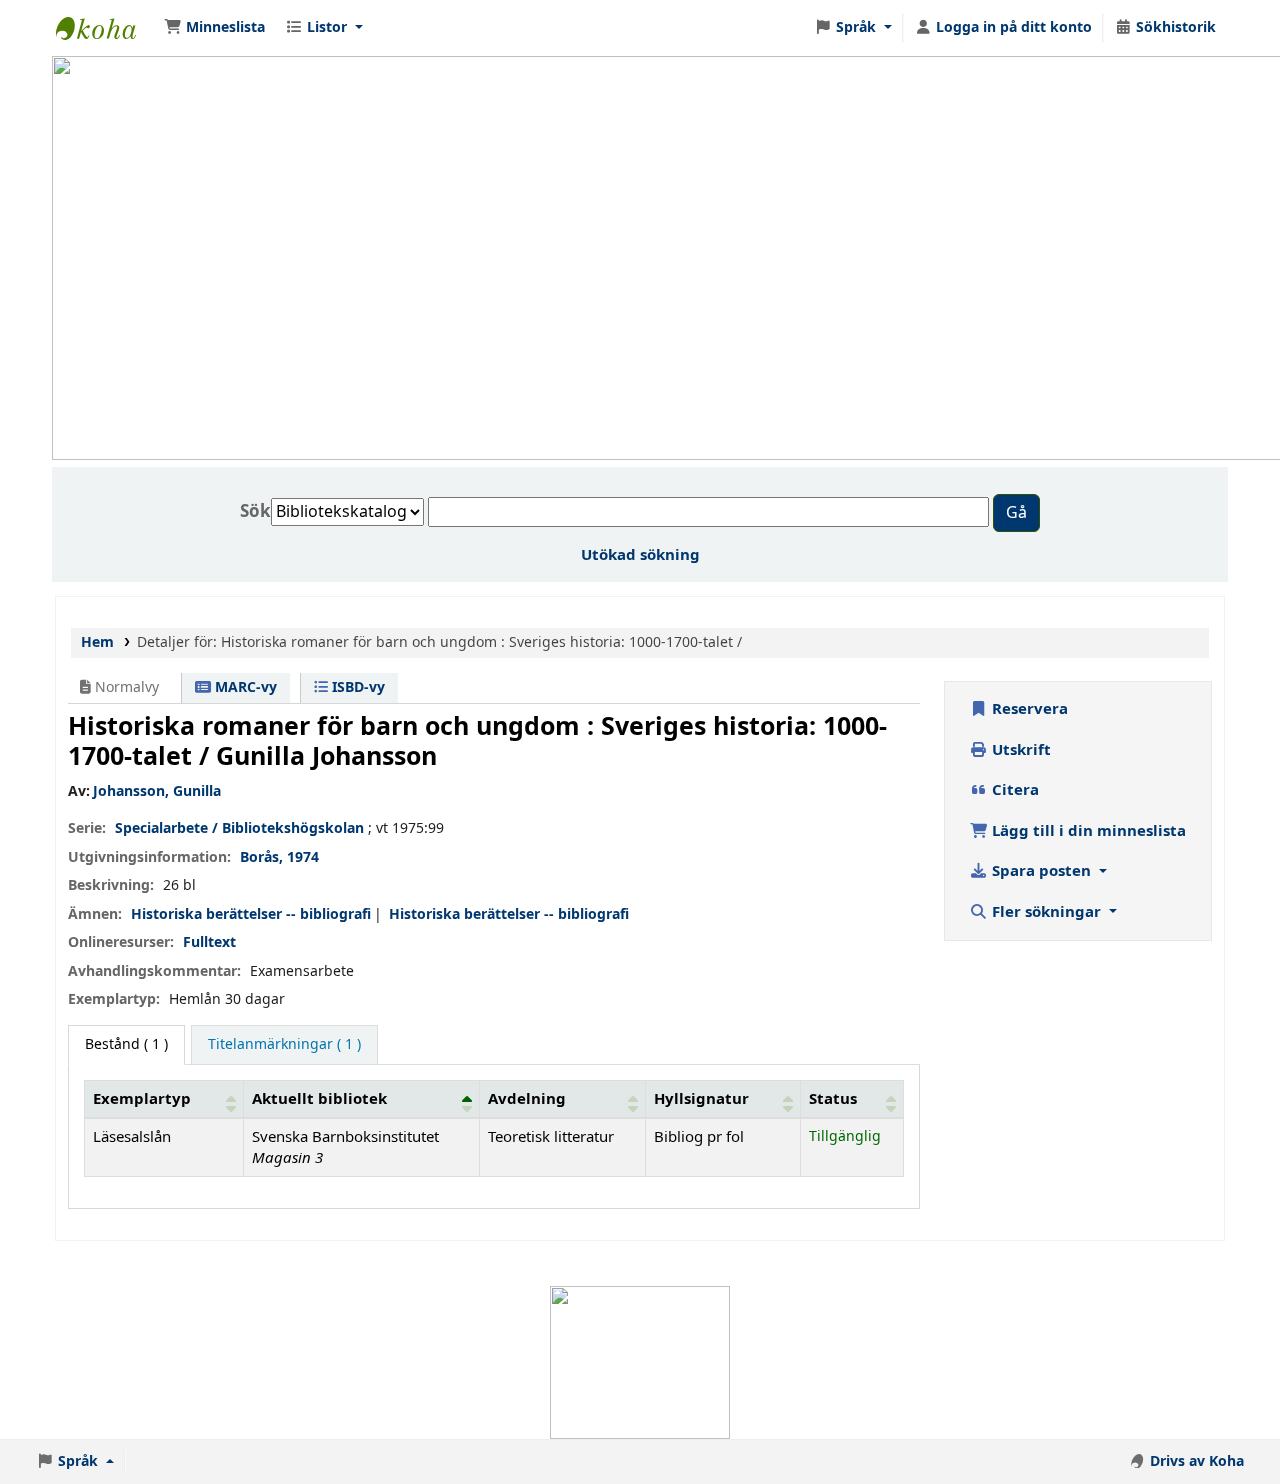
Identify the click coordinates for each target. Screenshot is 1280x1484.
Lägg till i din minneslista (1087, 831)
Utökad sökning (640, 555)
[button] (214, 28)
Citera (1013, 790)
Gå (1016, 513)
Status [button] (833, 1099)
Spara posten (1041, 871)
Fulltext (209, 942)
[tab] (284, 1045)
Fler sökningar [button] (1046, 912)
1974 (303, 857)
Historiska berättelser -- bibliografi (251, 914)
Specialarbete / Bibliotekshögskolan (239, 828)
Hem (97, 642)
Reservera (1028, 709)
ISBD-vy (356, 687)
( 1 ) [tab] (126, 1044)
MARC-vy (244, 687)
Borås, (261, 857)
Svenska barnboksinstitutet (106, 28)
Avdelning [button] (527, 1099)
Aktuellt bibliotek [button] (319, 1099)
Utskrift (1019, 750)
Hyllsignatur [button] (701, 1099)
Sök (255, 511)
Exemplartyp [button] (142, 1099)
